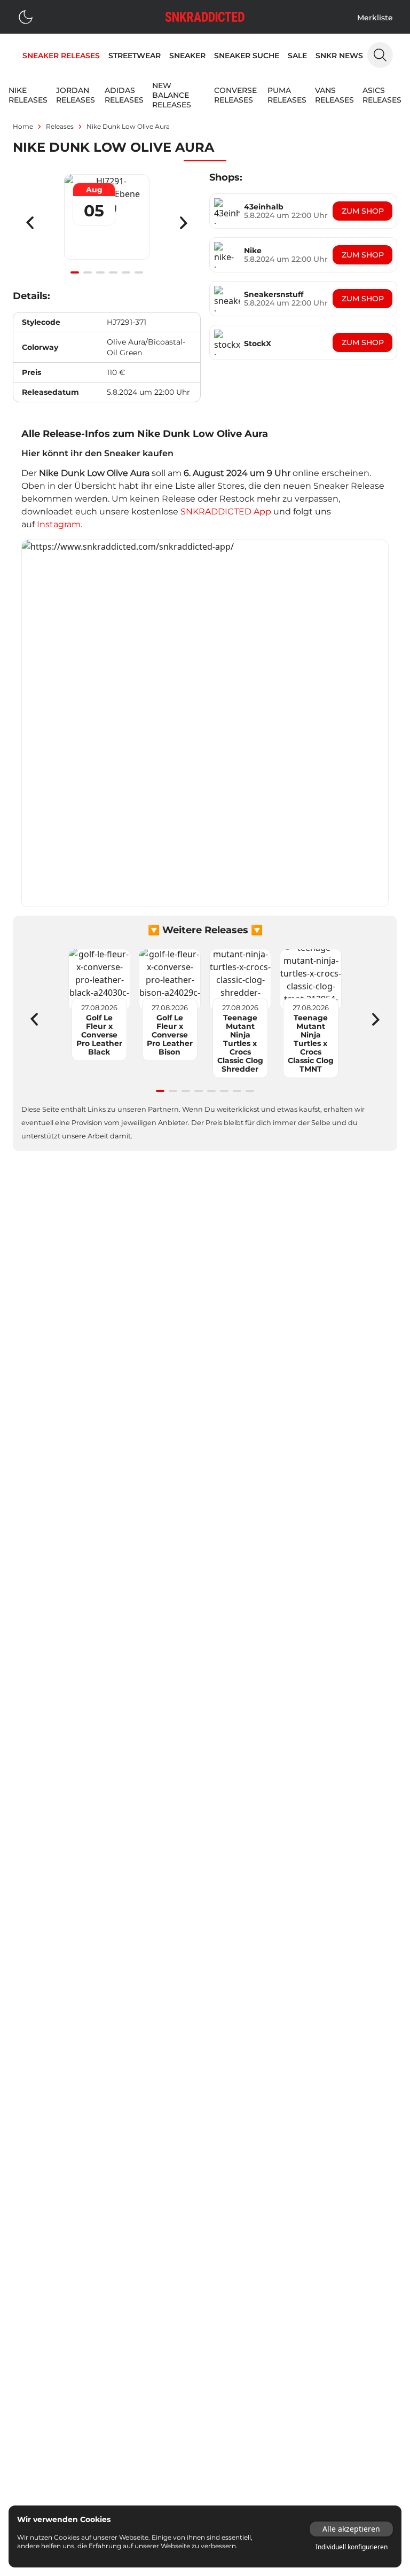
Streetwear (135, 56)
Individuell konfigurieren (352, 2547)
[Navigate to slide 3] (100, 272)
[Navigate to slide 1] (75, 272)
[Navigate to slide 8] (250, 1091)
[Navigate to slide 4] (113, 272)
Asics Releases (382, 95)
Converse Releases (235, 95)
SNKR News (339, 56)
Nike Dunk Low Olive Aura (128, 126)
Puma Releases (287, 95)
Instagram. (60, 524)
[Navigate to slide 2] (88, 272)
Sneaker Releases (61, 56)
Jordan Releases (76, 95)
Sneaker (187, 56)
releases (60, 126)
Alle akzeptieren (351, 2529)
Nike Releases (28, 95)
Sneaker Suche (247, 56)
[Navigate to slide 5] (126, 272)
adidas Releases (124, 95)
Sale (297, 56)
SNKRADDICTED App (225, 512)
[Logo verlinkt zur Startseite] (205, 17)
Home (23, 126)
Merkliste (375, 18)
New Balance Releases (172, 95)
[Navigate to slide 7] (237, 1091)
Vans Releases (334, 95)
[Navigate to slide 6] (139, 272)
